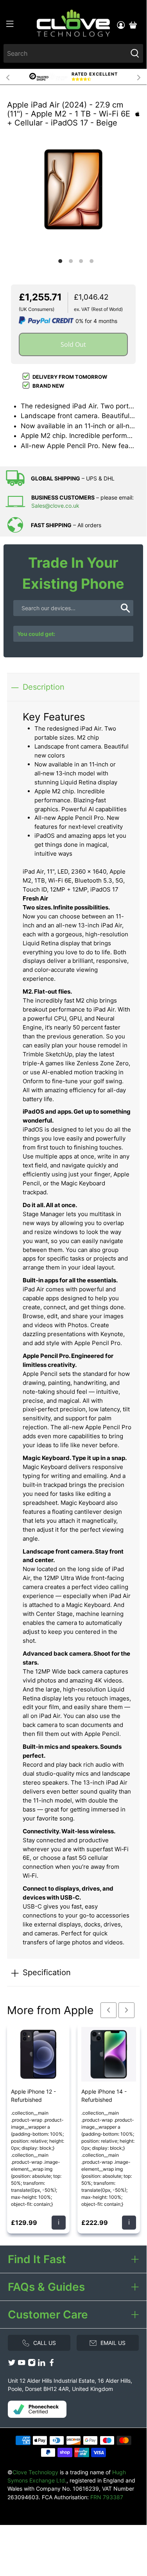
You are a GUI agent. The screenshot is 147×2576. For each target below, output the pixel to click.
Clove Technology (35, 2472)
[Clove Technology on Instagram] (32, 2365)
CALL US (45, 2343)
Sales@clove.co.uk (55, 506)
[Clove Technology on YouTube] (22, 2365)
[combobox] (65, 53)
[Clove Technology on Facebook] (52, 2365)
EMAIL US (113, 2343)
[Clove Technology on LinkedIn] (41, 2365)
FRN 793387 (107, 2497)
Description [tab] (44, 687)
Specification (47, 1972)
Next (139, 77)
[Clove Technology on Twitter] (12, 2365)
